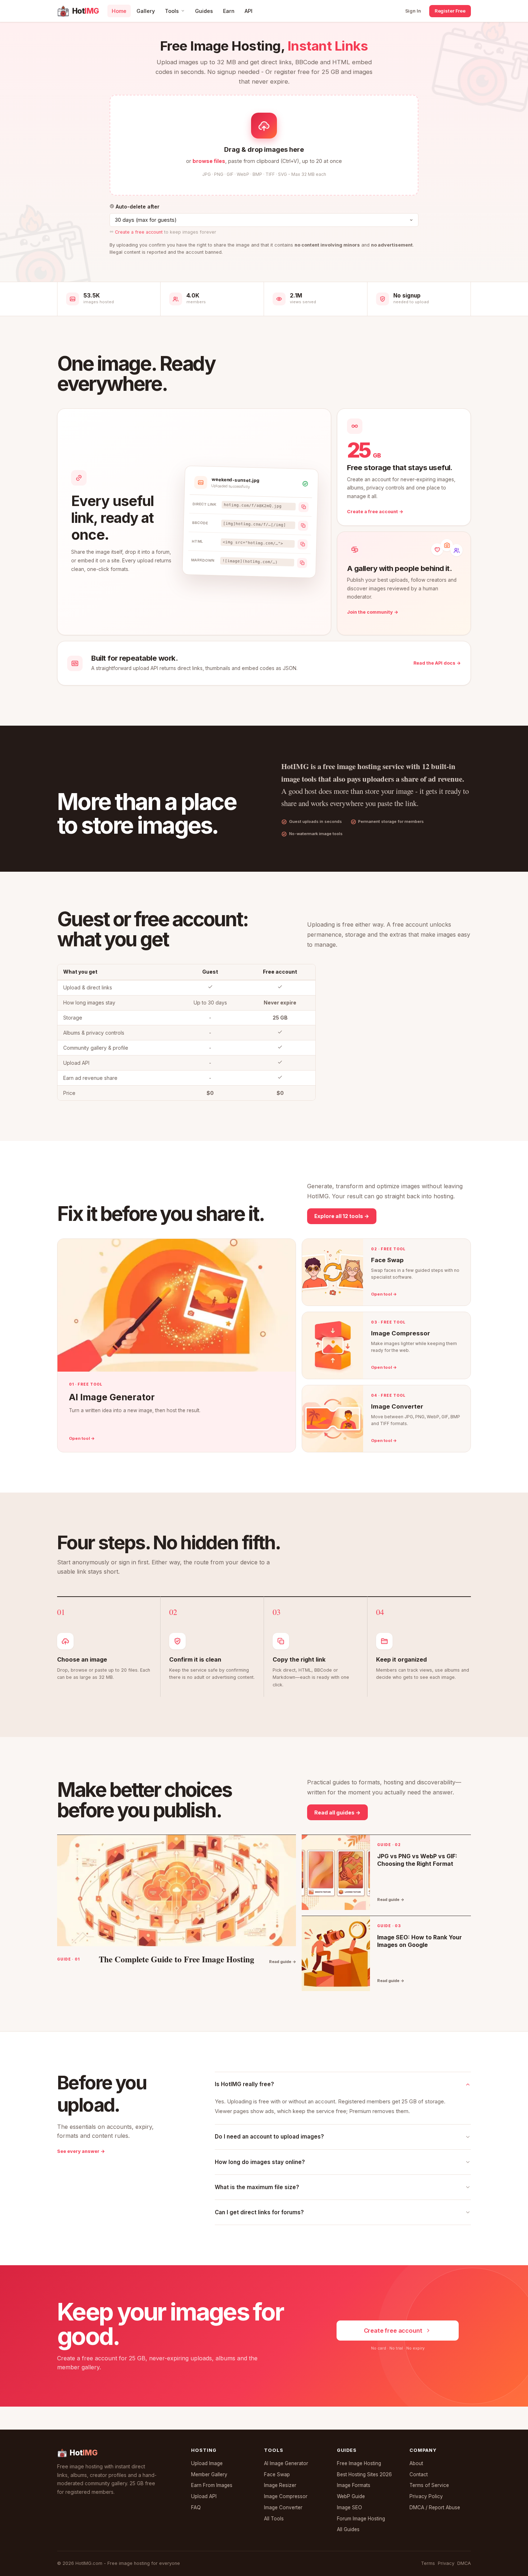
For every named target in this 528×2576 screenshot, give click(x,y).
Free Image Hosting (359, 2463)
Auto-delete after (137, 207)
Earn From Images (212, 2485)
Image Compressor (286, 2496)
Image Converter (283, 2507)
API (249, 11)
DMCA (464, 2563)
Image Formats (354, 2485)
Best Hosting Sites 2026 (364, 2474)
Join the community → (373, 612)
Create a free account (139, 232)
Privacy (446, 2563)
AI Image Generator (286, 2463)
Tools (172, 11)
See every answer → (81, 2151)
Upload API (204, 2496)
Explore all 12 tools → (342, 1216)
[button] (264, 145)
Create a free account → (375, 512)
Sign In (413, 11)
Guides (204, 11)
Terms (428, 2563)
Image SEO (349, 2507)
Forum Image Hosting (361, 2519)
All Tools (274, 2519)
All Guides (348, 2529)
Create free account (393, 2331)
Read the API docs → (437, 663)
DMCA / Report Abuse (435, 2507)
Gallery (146, 11)
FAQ (196, 2507)
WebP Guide (351, 2496)
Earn (229, 11)
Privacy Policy (426, 2496)
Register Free (450, 11)
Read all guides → (337, 1812)
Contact (419, 2474)
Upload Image (207, 2463)
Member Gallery (209, 2474)
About (416, 2463)
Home (119, 11)
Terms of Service (429, 2485)
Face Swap (277, 2474)
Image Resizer (280, 2485)
